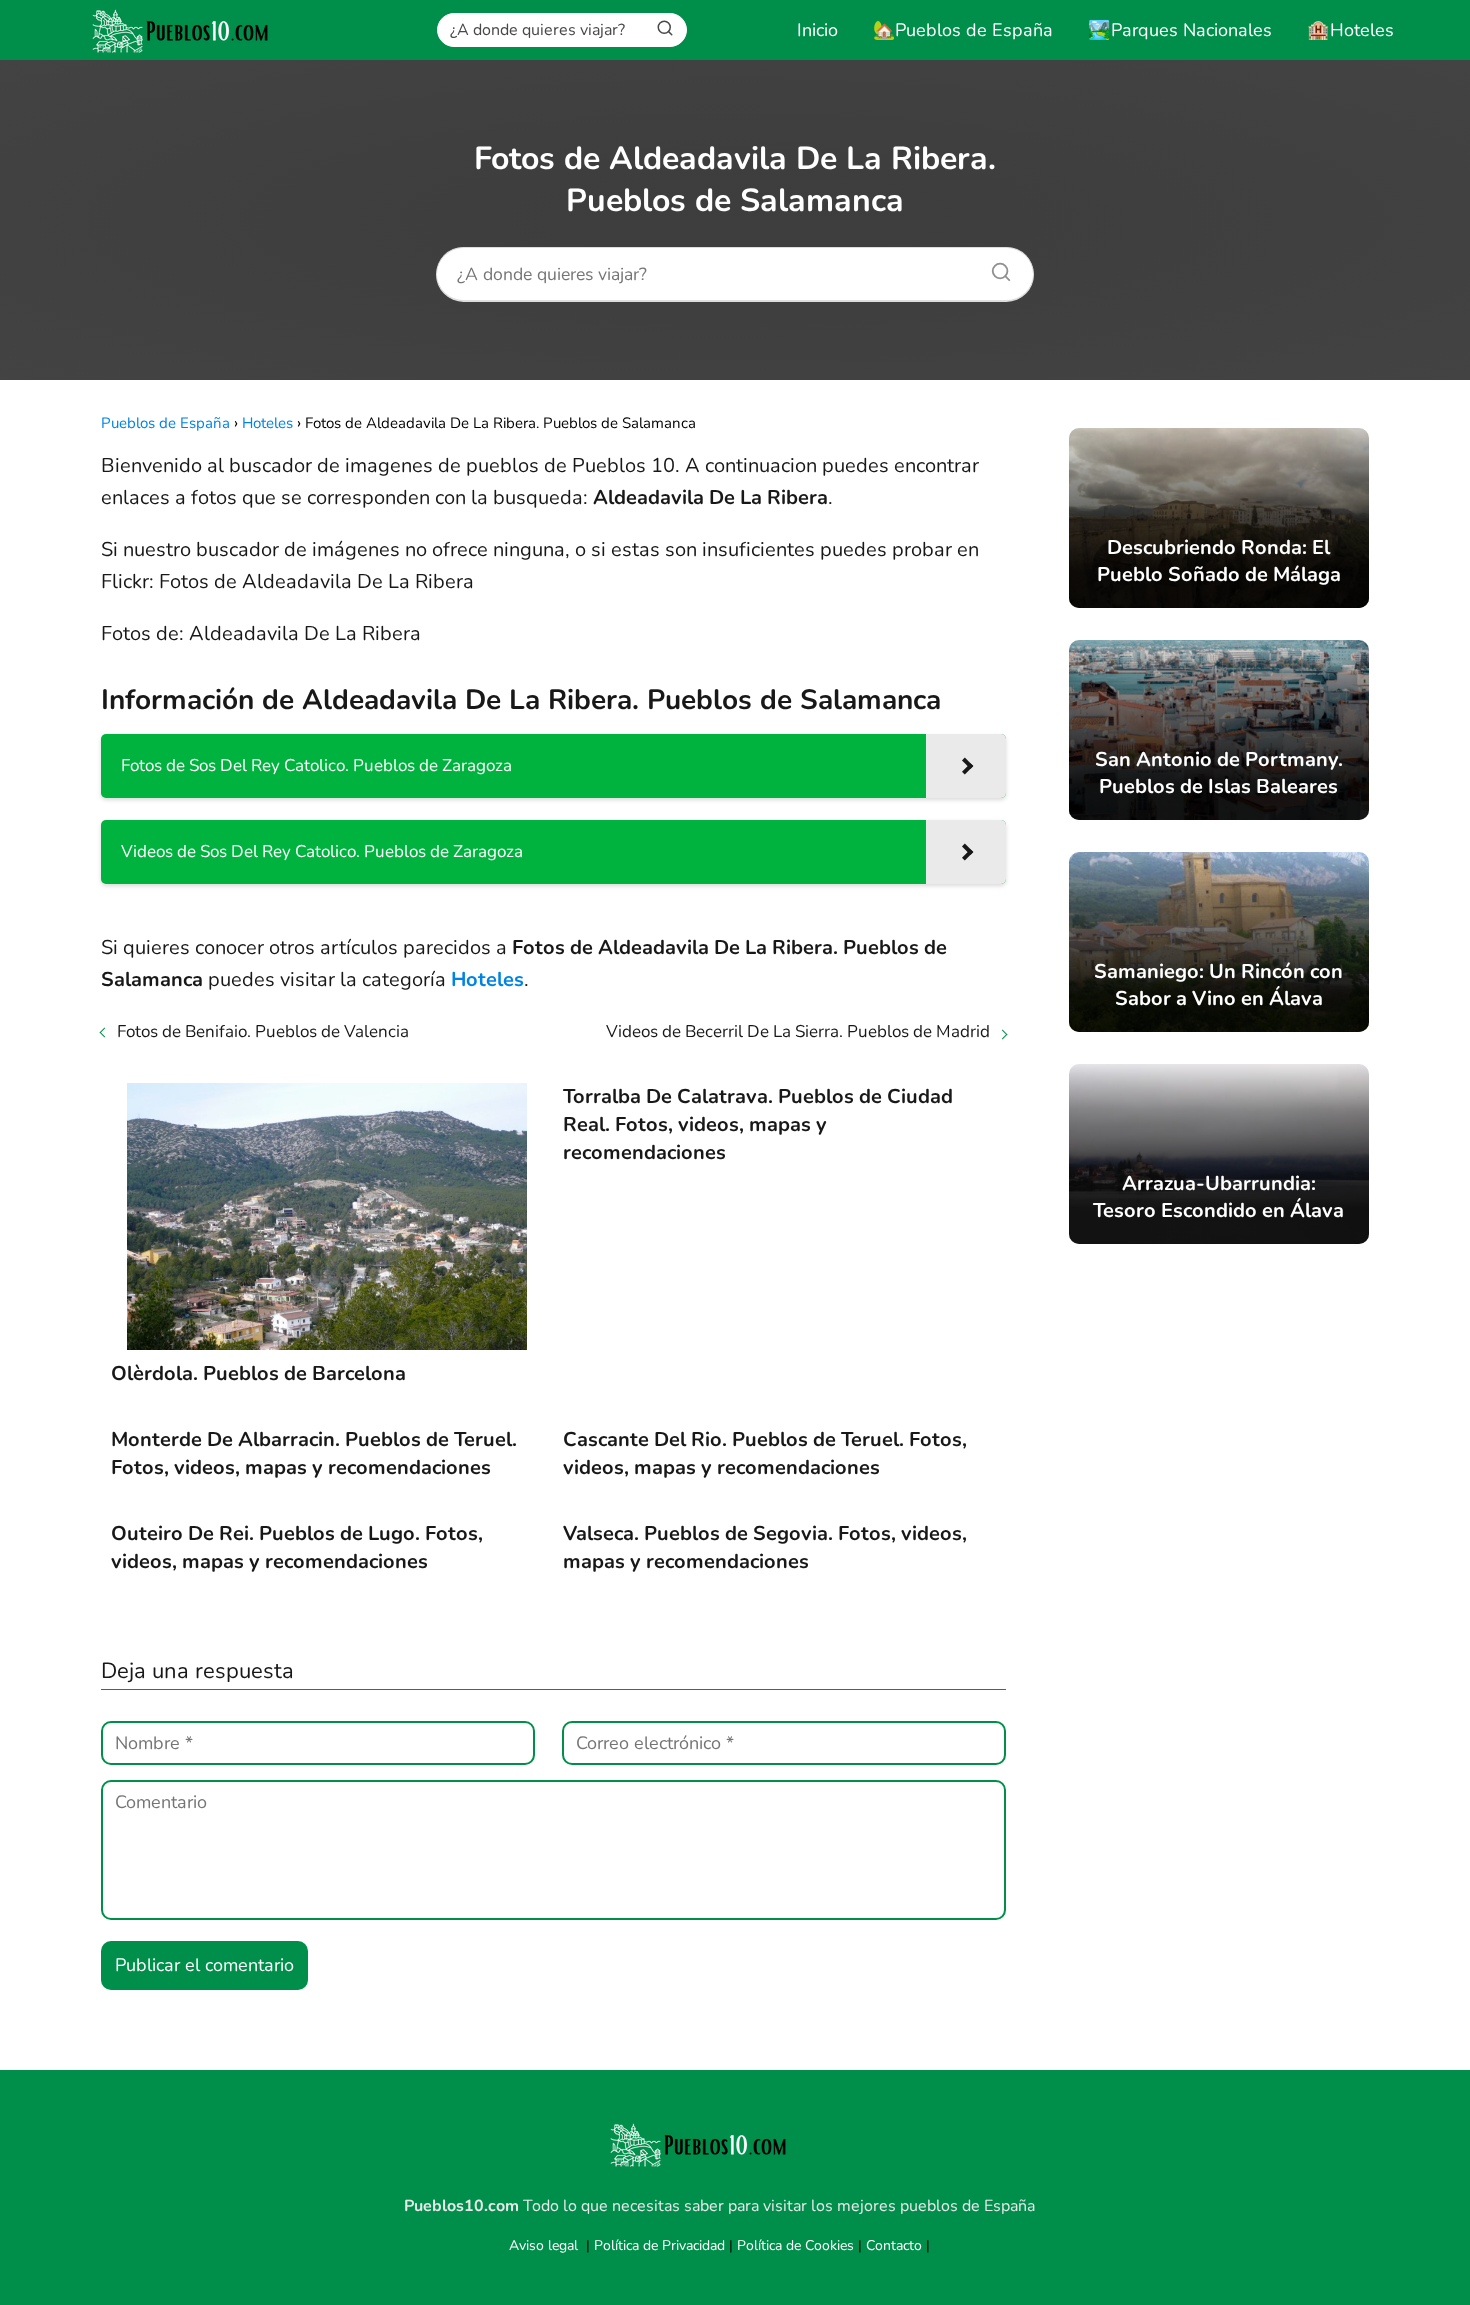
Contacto (894, 2245)
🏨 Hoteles (1350, 30)
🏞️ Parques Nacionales (1180, 30)
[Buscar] (665, 29)
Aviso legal (543, 2245)
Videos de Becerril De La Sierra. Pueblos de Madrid (798, 1031)
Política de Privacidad (659, 2245)
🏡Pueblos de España (963, 30)
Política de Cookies (795, 2245)
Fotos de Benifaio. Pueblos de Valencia (263, 1031)
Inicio (817, 30)
